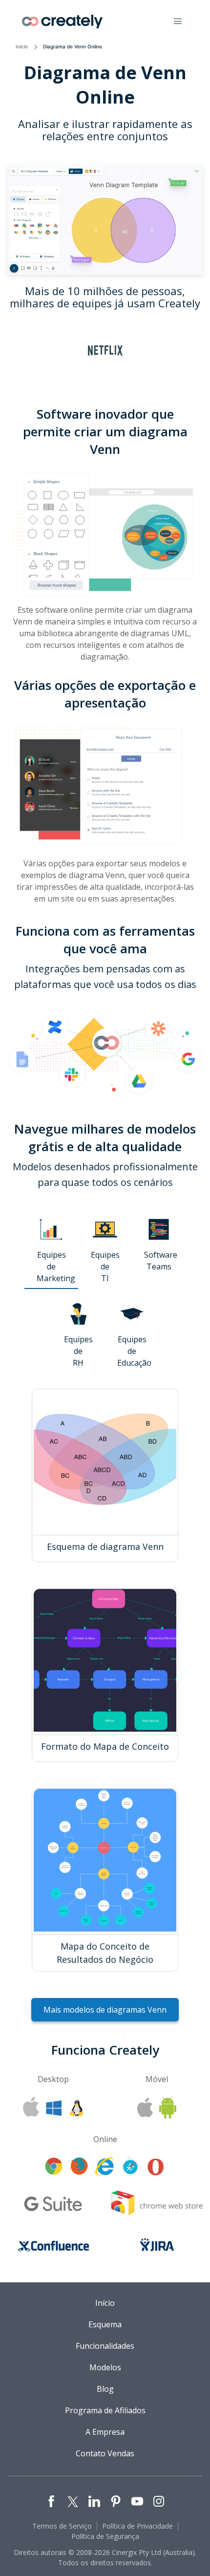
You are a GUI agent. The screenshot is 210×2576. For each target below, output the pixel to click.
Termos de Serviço (62, 2526)
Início (22, 46)
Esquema (105, 2324)
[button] (178, 21)
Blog (105, 2389)
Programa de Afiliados (105, 2410)
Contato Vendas (105, 2453)
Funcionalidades (105, 2346)
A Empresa (105, 2432)
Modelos (105, 2367)
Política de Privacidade (137, 2526)
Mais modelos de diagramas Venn (105, 2010)
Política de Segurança (105, 2536)
